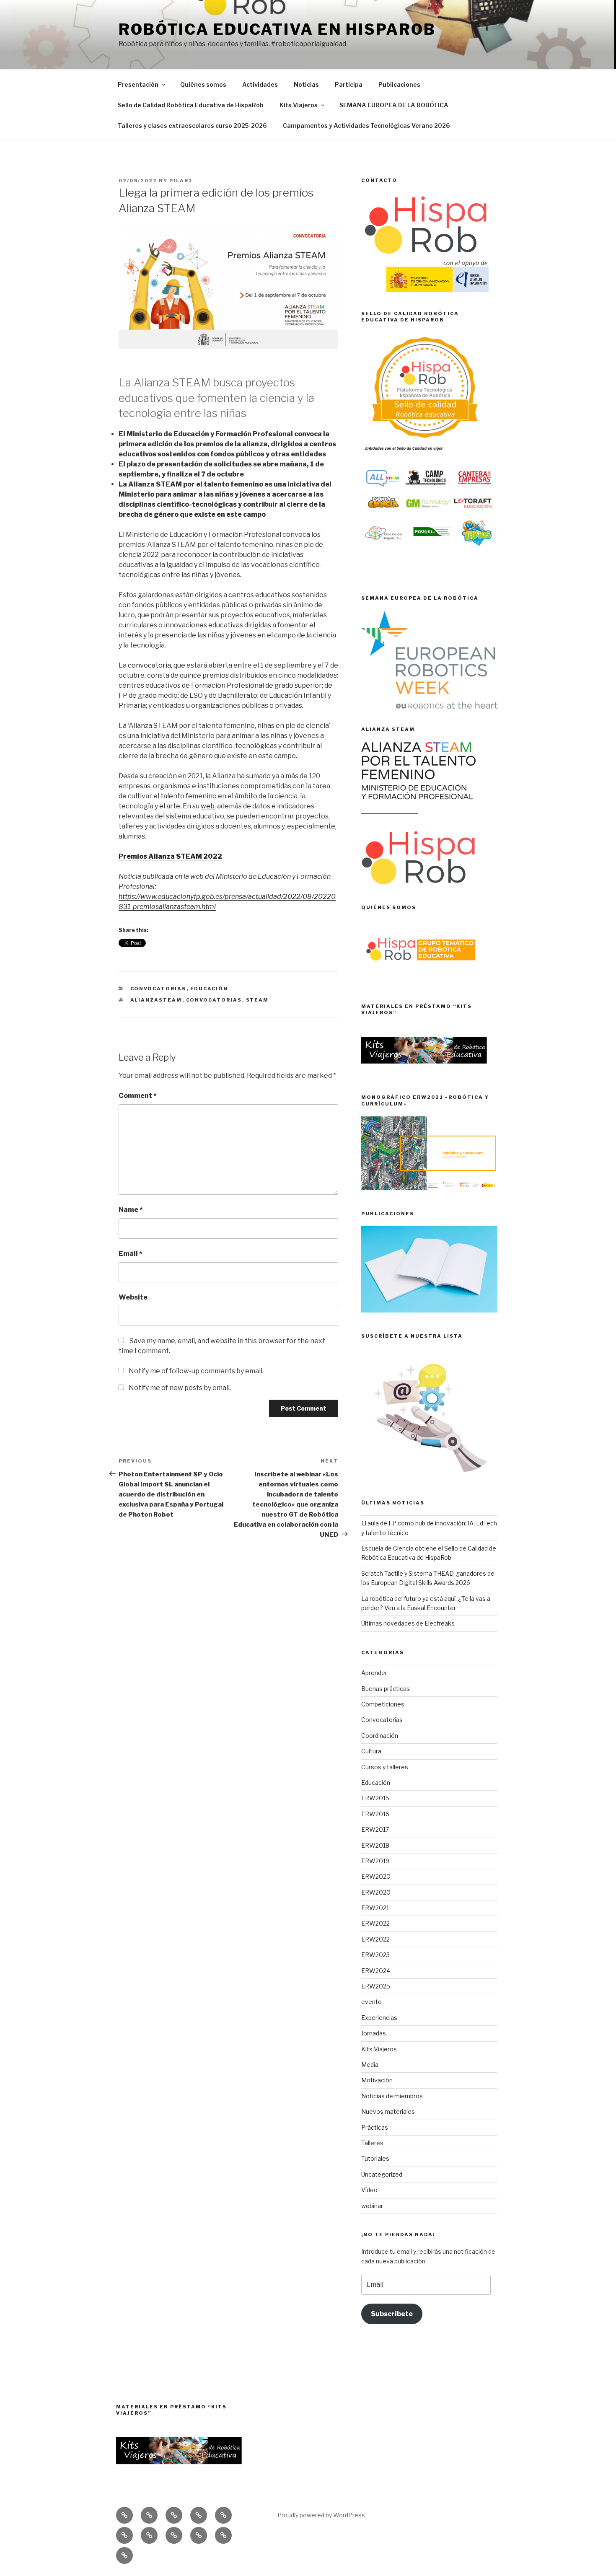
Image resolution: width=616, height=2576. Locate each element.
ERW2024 (376, 1971)
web (208, 806)
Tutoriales (375, 2158)
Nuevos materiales (388, 2111)
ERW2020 (376, 1876)
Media (370, 2065)
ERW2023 (375, 1955)
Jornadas (374, 2033)
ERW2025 (376, 1986)
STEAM (258, 1000)
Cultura (371, 1751)
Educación (209, 989)
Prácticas (375, 2127)
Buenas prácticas (386, 1689)
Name (131, 1210)
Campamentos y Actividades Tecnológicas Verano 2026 (366, 126)
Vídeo (369, 2190)
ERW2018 (375, 1845)
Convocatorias (158, 989)
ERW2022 (375, 1923)
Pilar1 (181, 181)
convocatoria (149, 665)
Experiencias (379, 2018)
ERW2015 (375, 1798)
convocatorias (214, 1000)
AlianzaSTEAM (156, 1000)
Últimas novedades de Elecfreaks (408, 1623)
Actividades (260, 84)
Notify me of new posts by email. (180, 1388)
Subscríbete (392, 2314)
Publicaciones (399, 84)
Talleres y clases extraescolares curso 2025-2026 (192, 126)
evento (371, 2002)
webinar (372, 2206)
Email (131, 1254)
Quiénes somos (203, 84)
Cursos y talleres (385, 1767)
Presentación (138, 84)
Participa (349, 84)
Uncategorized (382, 2174)
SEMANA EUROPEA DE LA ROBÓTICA (394, 105)
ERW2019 (375, 1861)
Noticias (306, 84)
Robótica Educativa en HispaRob (277, 29)
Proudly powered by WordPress (321, 2515)
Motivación (377, 2080)
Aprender (374, 1673)
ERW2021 (375, 1908)
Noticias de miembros (392, 2096)
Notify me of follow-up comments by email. (196, 1371)
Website (133, 1297)
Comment (138, 1096)
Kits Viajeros (299, 105)
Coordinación (380, 1736)
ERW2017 (375, 1829)
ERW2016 (375, 1814)
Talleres (372, 2143)
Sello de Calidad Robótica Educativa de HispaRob (191, 105)
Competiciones (383, 1704)
